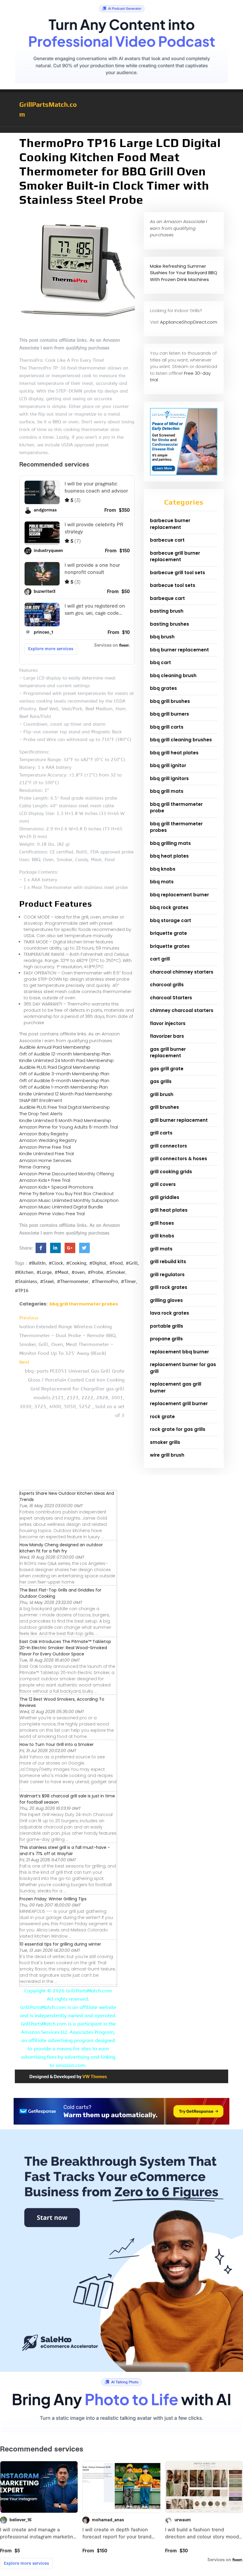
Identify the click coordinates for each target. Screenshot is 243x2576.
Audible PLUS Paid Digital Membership (60, 1067)
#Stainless (26, 1281)
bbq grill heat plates (174, 753)
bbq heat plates (169, 856)
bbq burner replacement (179, 650)
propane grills (166, 1339)
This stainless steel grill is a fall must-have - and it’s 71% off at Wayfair (65, 1851)
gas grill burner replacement (168, 1053)
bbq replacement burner (179, 895)
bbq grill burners (170, 714)
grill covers (163, 1184)
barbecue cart (167, 540)
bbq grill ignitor (168, 765)
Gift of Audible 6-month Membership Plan (64, 1080)
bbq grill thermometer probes (84, 1304)
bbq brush (162, 637)
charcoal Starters (171, 998)
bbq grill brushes (170, 701)
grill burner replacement (179, 1120)
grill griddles (165, 1197)
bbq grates (163, 688)
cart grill (160, 959)
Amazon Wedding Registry (48, 1140)
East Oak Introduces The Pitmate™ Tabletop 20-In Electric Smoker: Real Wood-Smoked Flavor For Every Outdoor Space (65, 1648)
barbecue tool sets (173, 585)
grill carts (161, 1133)
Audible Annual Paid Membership (55, 1047)
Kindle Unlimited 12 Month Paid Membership (66, 1094)
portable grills (167, 1326)
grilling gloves (166, 1300)
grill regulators (167, 1275)
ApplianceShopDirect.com (189, 322)
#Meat (61, 1272)
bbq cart (160, 662)
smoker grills (165, 1442)
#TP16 (22, 1291)
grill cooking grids (171, 1172)
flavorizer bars (167, 1036)
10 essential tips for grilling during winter (60, 1944)
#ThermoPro (105, 1281)
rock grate (162, 1417)
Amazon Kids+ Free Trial (45, 1180)
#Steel (47, 1281)
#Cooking (76, 1263)
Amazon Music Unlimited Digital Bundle (61, 1207)
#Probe (95, 1272)
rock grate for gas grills (178, 1429)
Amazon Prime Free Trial (45, 1147)
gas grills (161, 1081)
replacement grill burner (179, 1404)
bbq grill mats (167, 791)
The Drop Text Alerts (41, 1114)
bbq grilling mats (170, 843)
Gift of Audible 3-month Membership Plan (64, 1074)
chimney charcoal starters (182, 1010)
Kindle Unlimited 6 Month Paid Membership (65, 1120)
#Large (44, 1272)
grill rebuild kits (168, 1262)
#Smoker (116, 1272)
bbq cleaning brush (173, 676)
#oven (78, 1272)
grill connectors (168, 1146)
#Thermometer (73, 1281)
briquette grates (170, 946)
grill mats (161, 1249)
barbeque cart (167, 598)
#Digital (98, 1263)
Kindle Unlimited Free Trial (47, 1154)
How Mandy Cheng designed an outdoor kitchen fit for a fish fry (61, 1548)
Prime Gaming (35, 1167)
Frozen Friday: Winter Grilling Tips (53, 1899)
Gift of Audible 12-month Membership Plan (65, 1054)
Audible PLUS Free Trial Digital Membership (65, 1107)
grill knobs (162, 1236)
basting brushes (170, 624)
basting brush (167, 611)
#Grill (132, 1263)
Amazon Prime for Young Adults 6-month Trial (69, 1127)
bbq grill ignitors (169, 778)
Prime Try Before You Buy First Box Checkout (67, 1193)
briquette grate (168, 933)
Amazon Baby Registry (44, 1134)
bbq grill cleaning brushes (181, 740)
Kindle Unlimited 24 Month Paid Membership (67, 1060)
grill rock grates (169, 1287)
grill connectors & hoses (179, 1159)
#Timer (128, 1281)
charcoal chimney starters (182, 972)
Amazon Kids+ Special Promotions (56, 1187)
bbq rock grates (169, 907)
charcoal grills (167, 985)
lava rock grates (170, 1313)
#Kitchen (24, 1272)
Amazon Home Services (45, 1160)
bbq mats (162, 882)
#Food (116, 1263)
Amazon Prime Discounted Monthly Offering (67, 1174)
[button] (121, 130)
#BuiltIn (37, 1263)
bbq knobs (163, 869)
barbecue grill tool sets (178, 573)
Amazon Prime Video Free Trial (52, 1214)
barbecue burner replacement (170, 524)
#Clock (56, 1263)
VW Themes (94, 2077)
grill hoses (162, 1223)
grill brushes (164, 1107)
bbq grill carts (167, 727)
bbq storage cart (171, 920)
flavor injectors (168, 1023)
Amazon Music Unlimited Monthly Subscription (69, 1200)
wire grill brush (167, 1455)
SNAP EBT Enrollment (41, 1100)
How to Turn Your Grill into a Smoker (57, 1744)
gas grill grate (167, 1069)
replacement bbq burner (179, 1352)
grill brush (162, 1094)
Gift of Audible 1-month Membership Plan (64, 1087)
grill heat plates (169, 1210)
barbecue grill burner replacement (175, 556)
